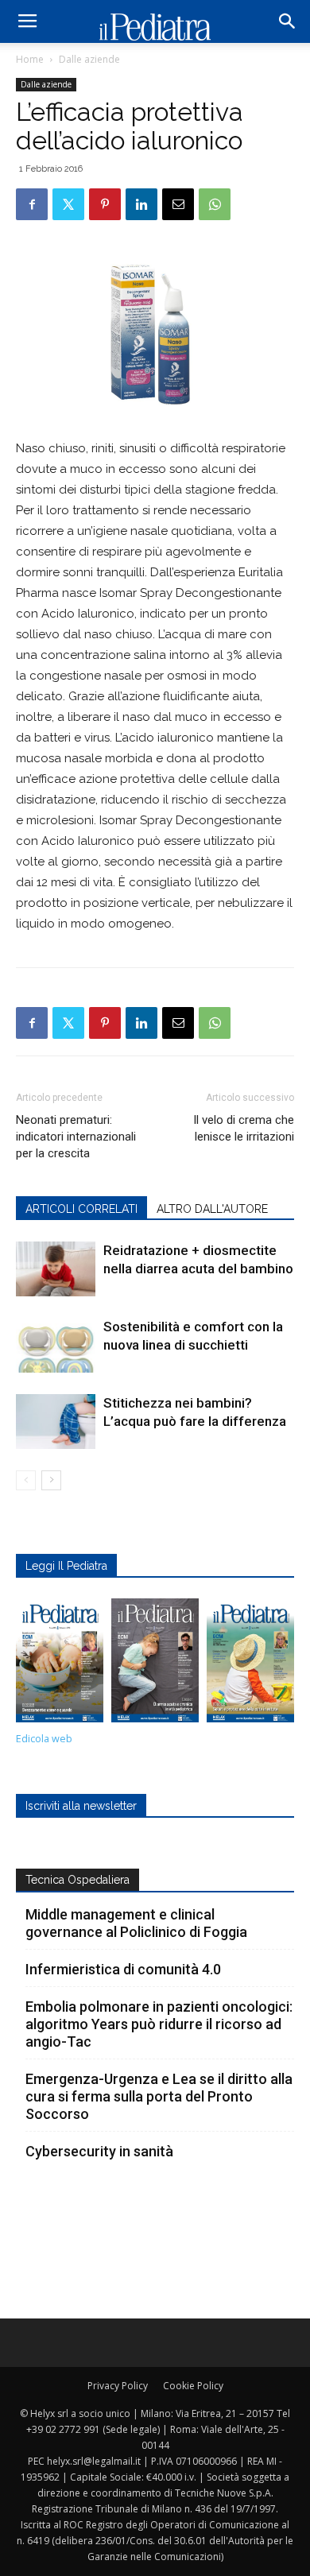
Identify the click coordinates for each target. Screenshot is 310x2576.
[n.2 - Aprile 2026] (250, 1664)
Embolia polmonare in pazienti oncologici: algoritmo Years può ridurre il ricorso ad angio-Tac (159, 2024)
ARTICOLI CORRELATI (81, 1209)
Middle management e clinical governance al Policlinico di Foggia (136, 1923)
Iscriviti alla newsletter (81, 1806)
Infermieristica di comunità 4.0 (123, 1969)
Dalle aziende (89, 59)
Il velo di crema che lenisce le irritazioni (244, 1128)
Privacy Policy (118, 2386)
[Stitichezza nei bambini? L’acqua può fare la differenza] (56, 1422)
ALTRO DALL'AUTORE (212, 1209)
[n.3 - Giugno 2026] (155, 1664)
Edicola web (44, 1739)
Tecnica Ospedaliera (77, 1880)
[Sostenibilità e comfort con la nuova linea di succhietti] (56, 1345)
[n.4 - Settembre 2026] (60, 1664)
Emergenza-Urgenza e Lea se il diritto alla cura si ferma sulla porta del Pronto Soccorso (159, 2096)
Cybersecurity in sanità (99, 2151)
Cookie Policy (193, 2386)
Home (30, 59)
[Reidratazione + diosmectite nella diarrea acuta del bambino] (56, 1269)
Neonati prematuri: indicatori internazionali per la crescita (76, 1137)
